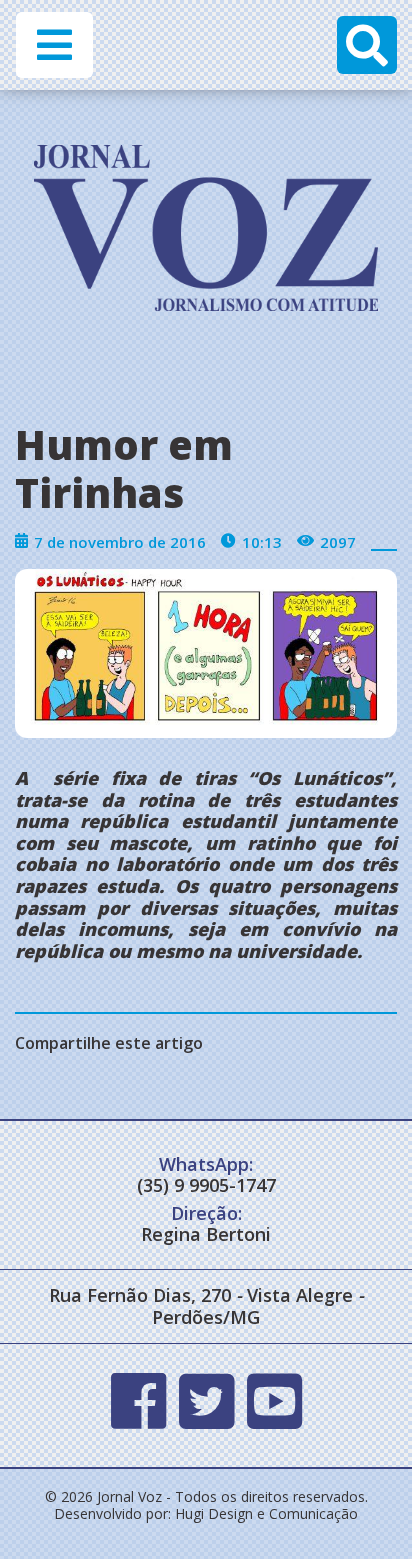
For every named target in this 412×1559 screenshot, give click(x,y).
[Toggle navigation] (54, 45)
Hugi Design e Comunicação (266, 1513)
